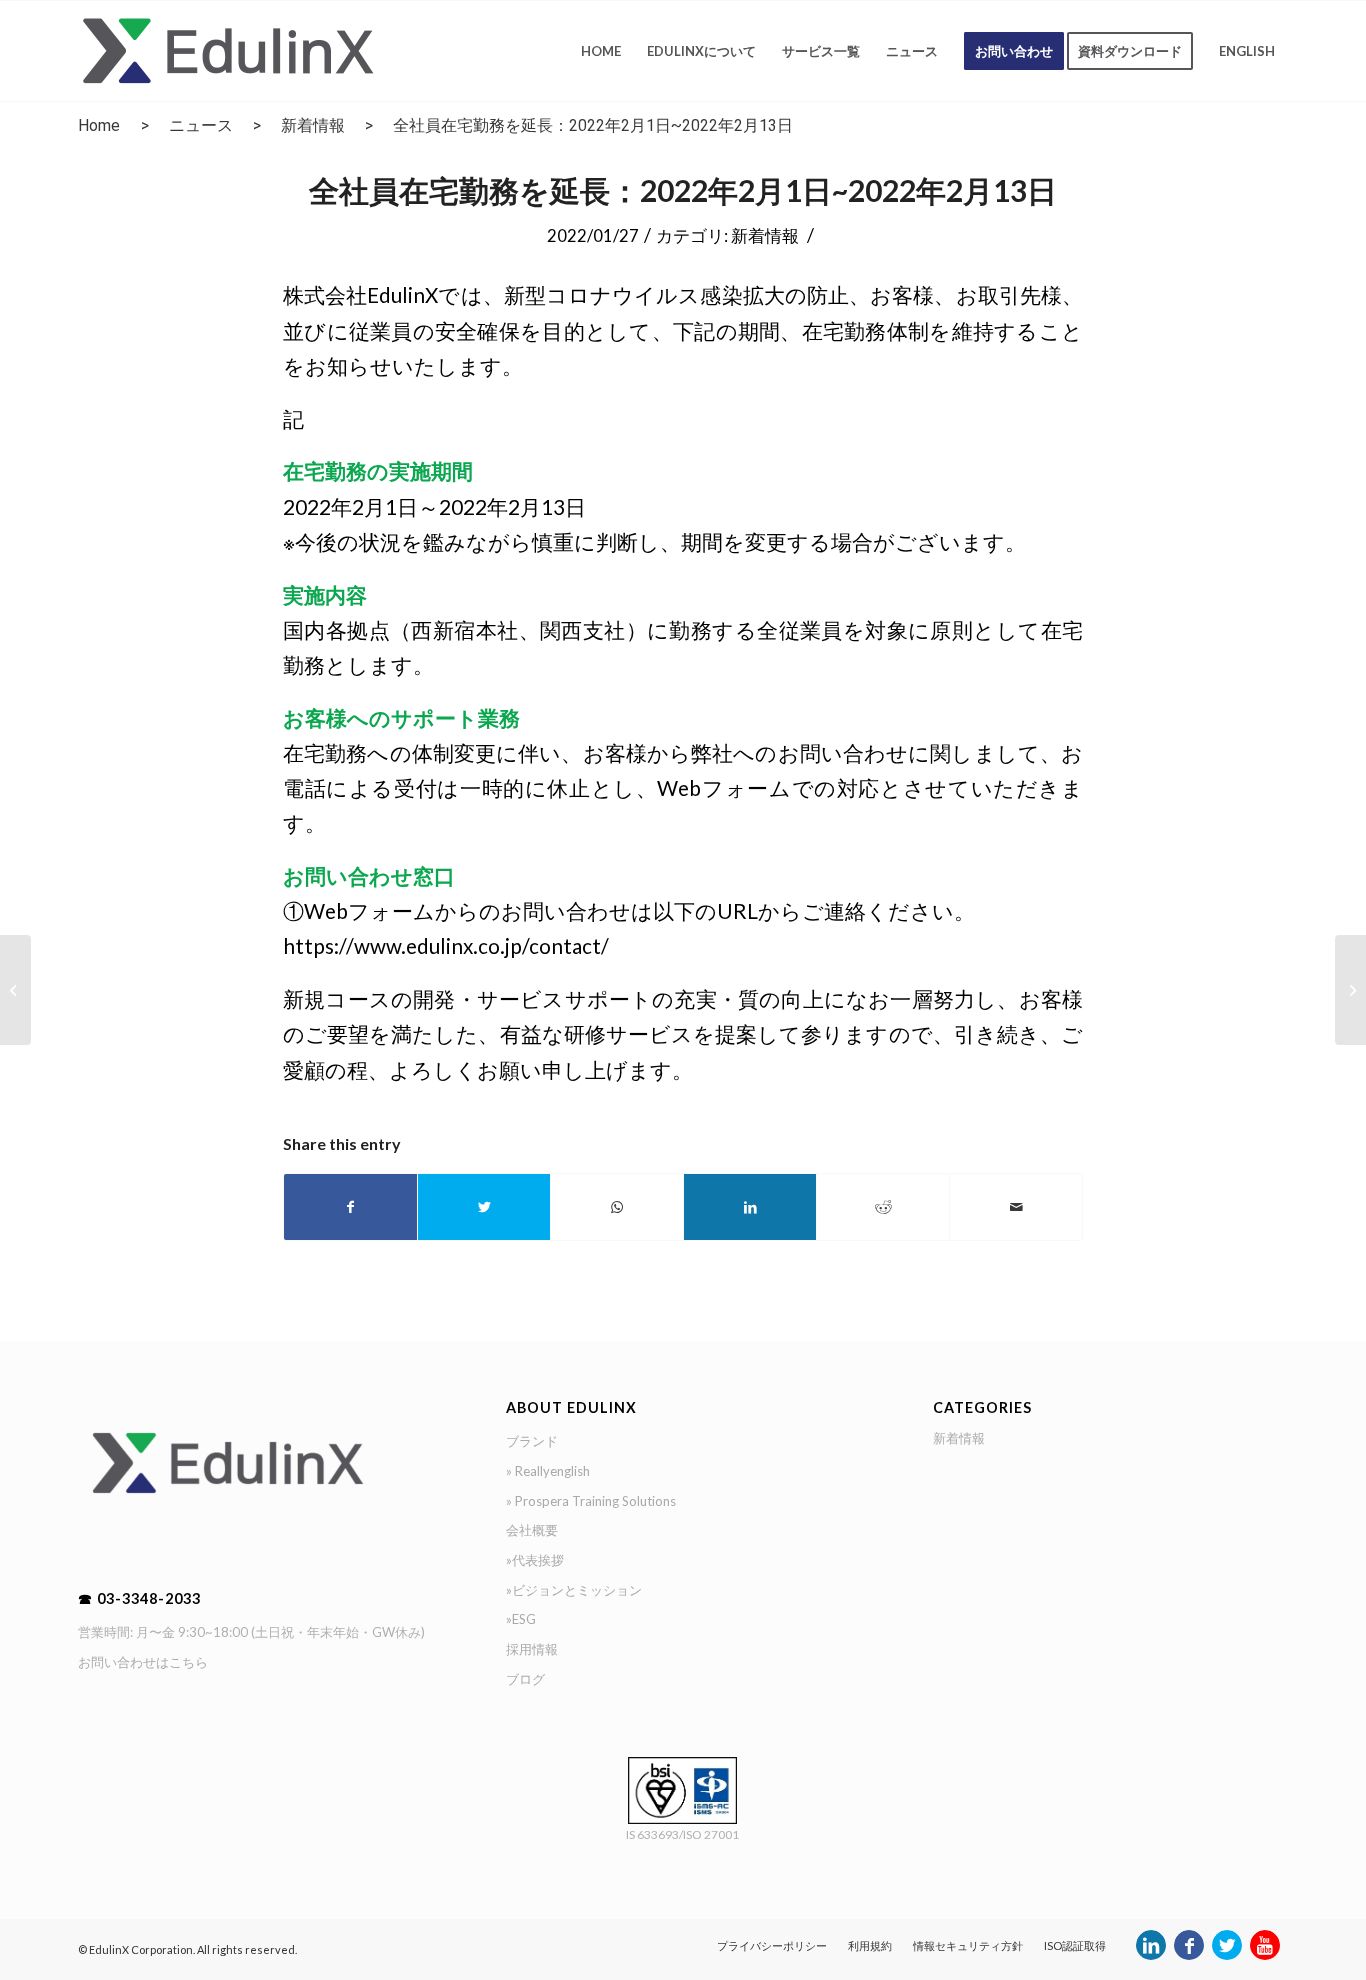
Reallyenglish (552, 1471)
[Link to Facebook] (1189, 1955)
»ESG (521, 1619)
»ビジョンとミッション (574, 1590)
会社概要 (532, 1530)
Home (99, 125)
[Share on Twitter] (484, 1207)
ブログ (525, 1679)
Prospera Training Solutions (595, 1501)
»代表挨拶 (535, 1560)
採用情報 (532, 1649)
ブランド (532, 1441)
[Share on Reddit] (883, 1207)
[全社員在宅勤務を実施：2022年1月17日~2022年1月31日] (15, 990)
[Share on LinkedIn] (750, 1207)
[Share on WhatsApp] (617, 1207)
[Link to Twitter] (1227, 1955)
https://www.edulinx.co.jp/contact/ (446, 946)
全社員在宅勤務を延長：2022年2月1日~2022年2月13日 (683, 190)
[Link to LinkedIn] (1151, 1955)
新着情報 (313, 125)
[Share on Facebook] (350, 1207)
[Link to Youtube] (1265, 1955)
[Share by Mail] (1016, 1207)
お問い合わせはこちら (143, 1662)
